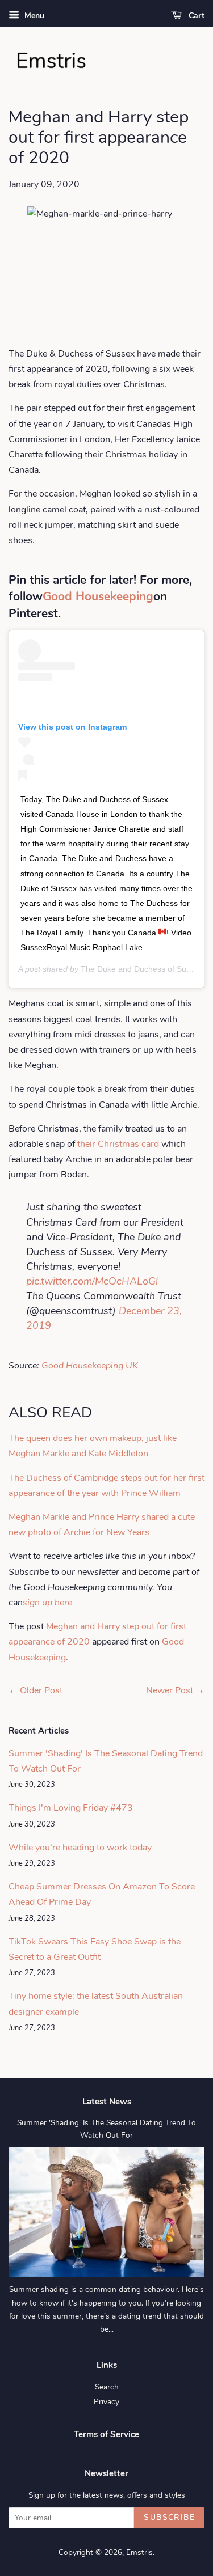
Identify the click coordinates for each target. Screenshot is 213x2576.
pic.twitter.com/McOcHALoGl (92, 1281)
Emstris (139, 2552)
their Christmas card (118, 1144)
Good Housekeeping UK (89, 1366)
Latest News (107, 2102)
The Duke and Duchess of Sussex (142, 969)
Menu (33, 16)
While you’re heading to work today (80, 1848)
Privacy (106, 2402)
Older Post (41, 1690)
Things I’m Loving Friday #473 (71, 1808)
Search (107, 2387)
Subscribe (169, 2517)
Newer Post (170, 1690)
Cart (195, 16)
